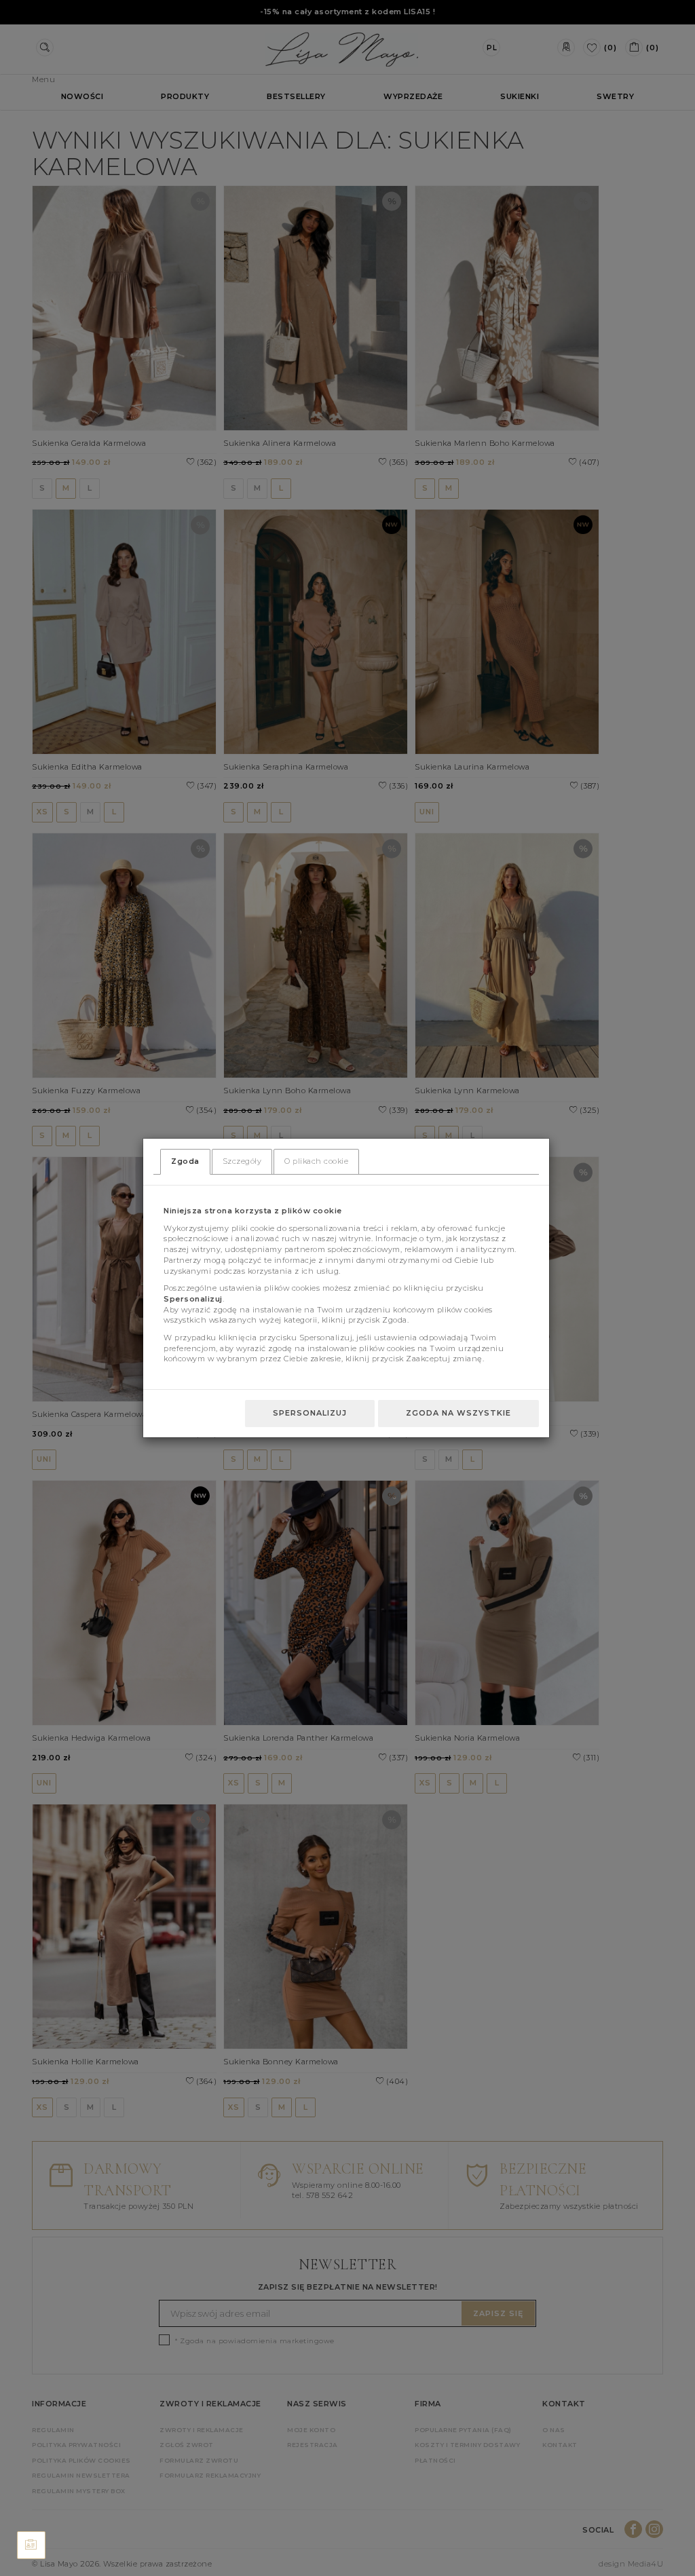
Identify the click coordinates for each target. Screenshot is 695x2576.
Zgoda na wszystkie (458, 1413)
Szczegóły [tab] (242, 1161)
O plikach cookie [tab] (316, 1161)
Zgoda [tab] (185, 1161)
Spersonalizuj (310, 1413)
